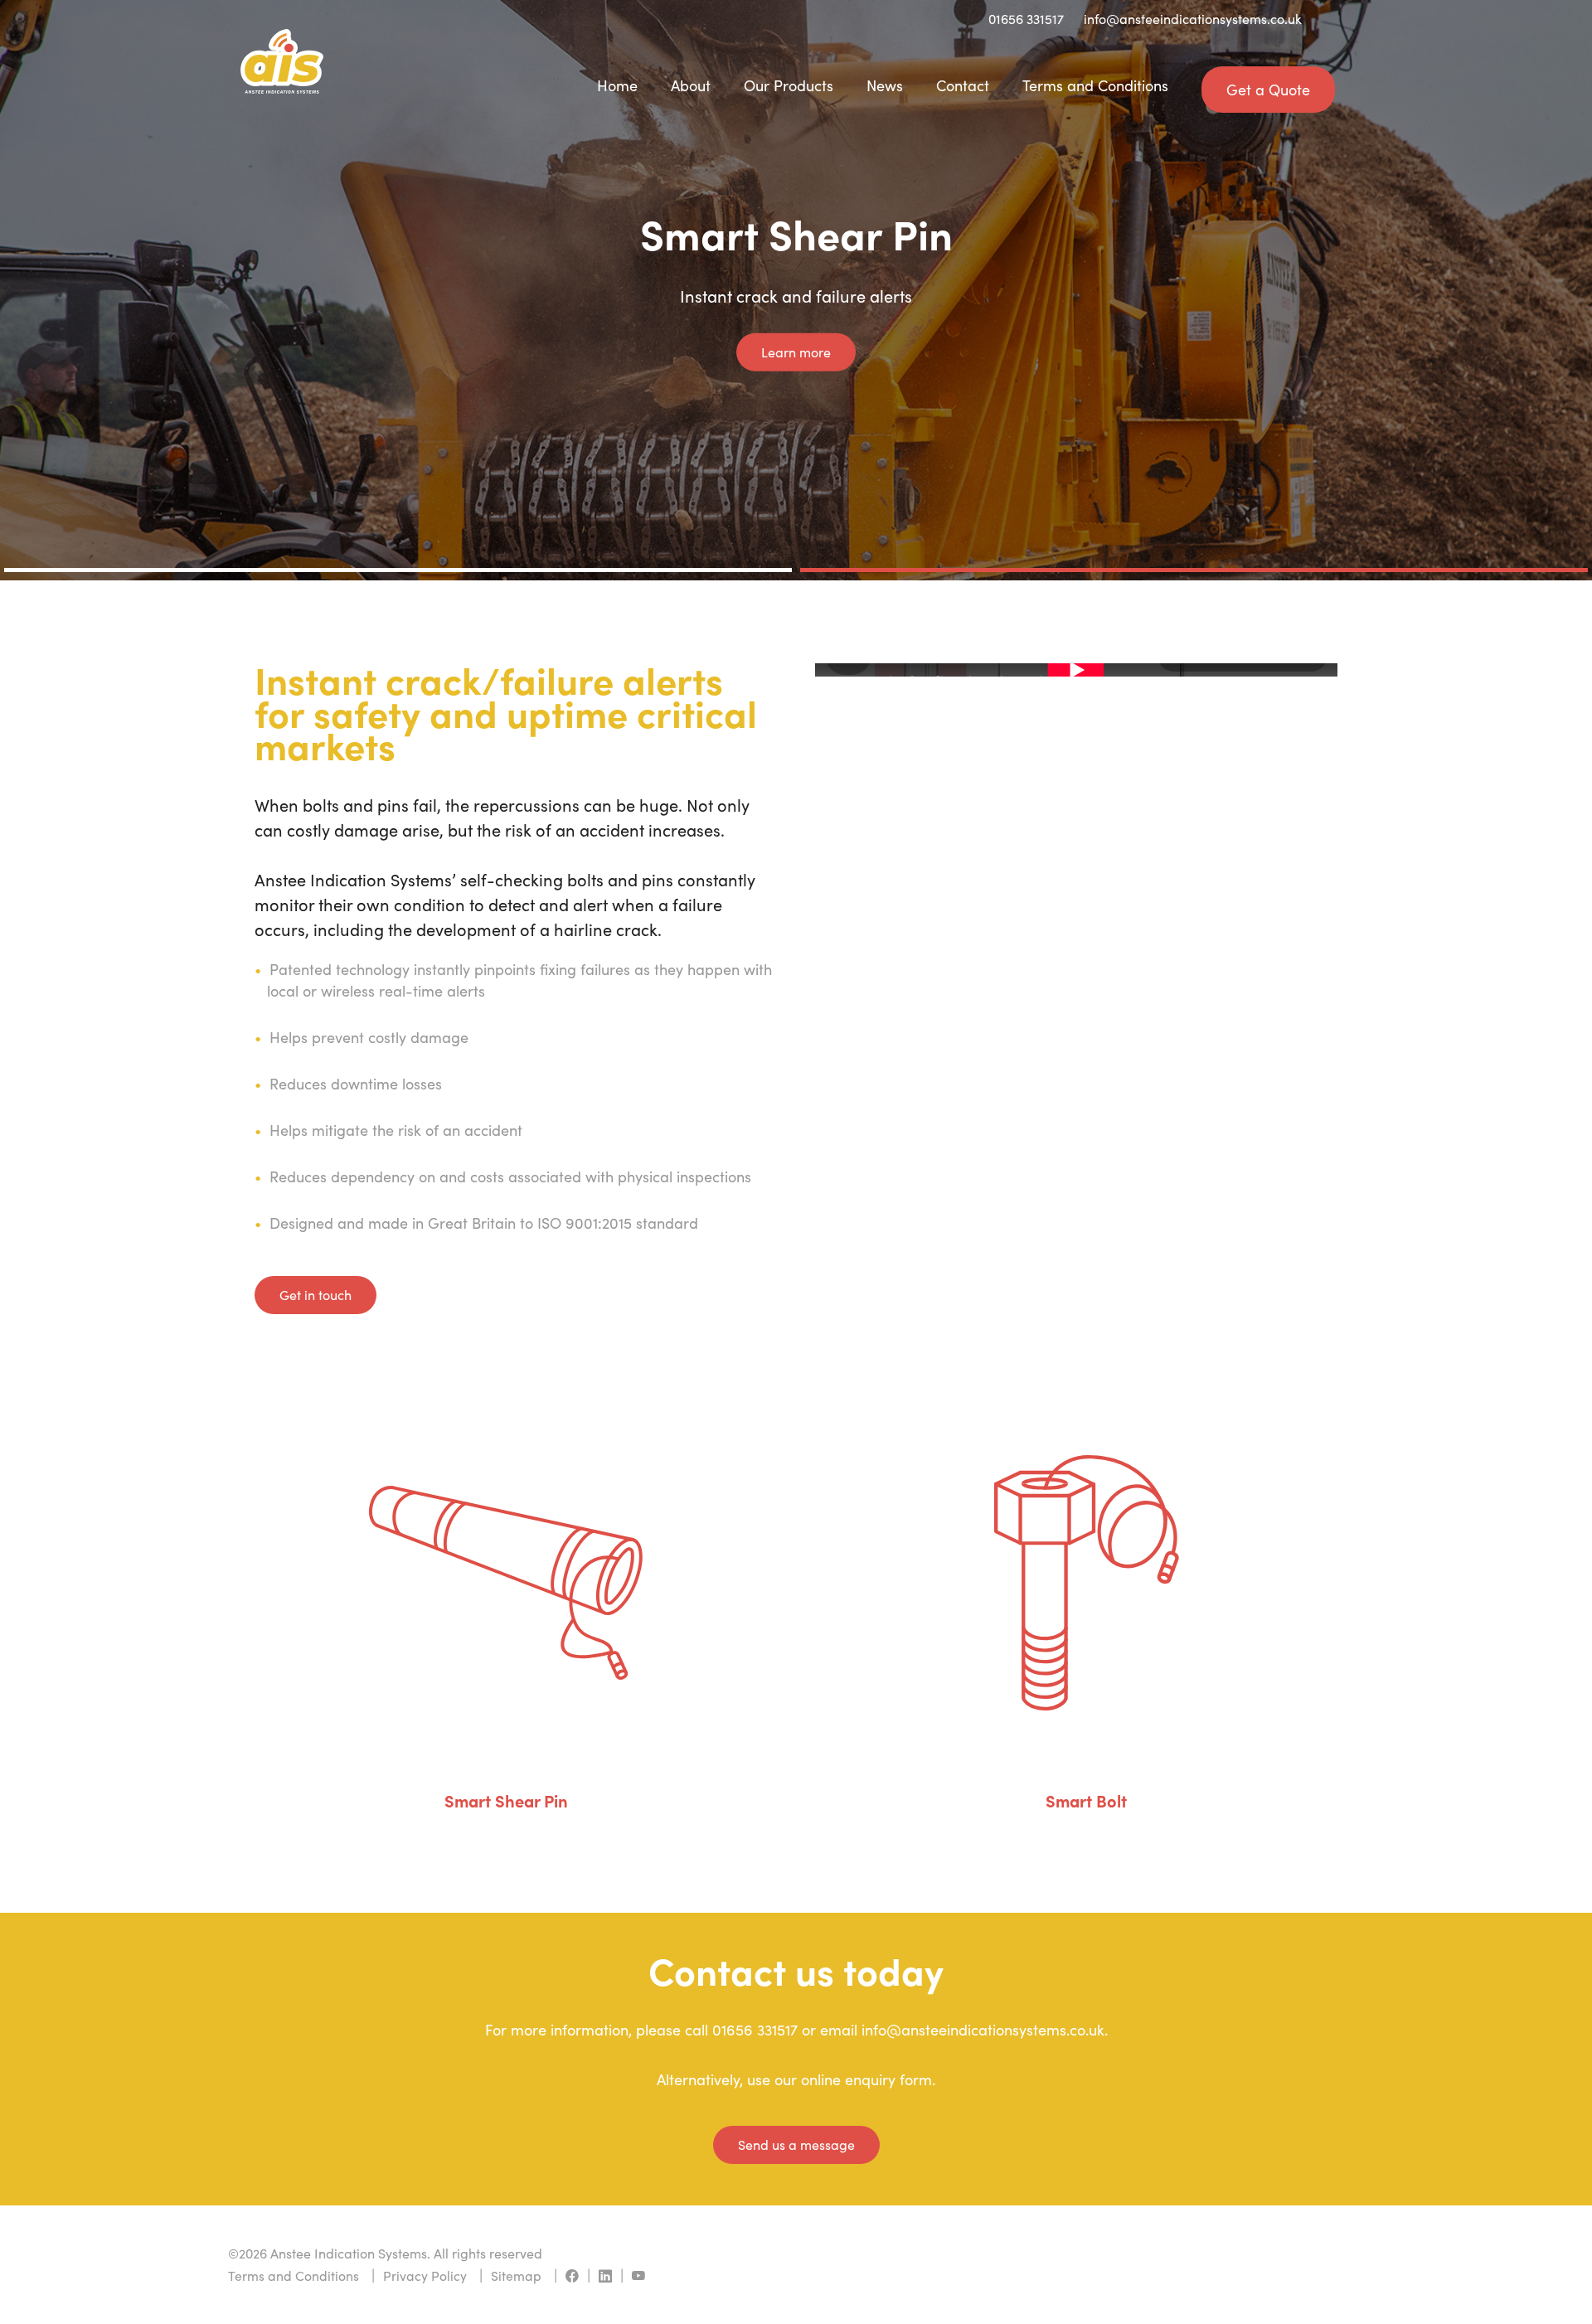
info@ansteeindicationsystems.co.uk (1193, 19)
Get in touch (315, 1295)
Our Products (789, 85)
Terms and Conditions (1095, 85)
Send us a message (796, 2144)
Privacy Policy (425, 2275)
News (885, 85)
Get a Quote (1268, 90)
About (691, 85)
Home (617, 85)
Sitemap (516, 2275)
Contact (963, 85)
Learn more (796, 351)
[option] (796, 290)
